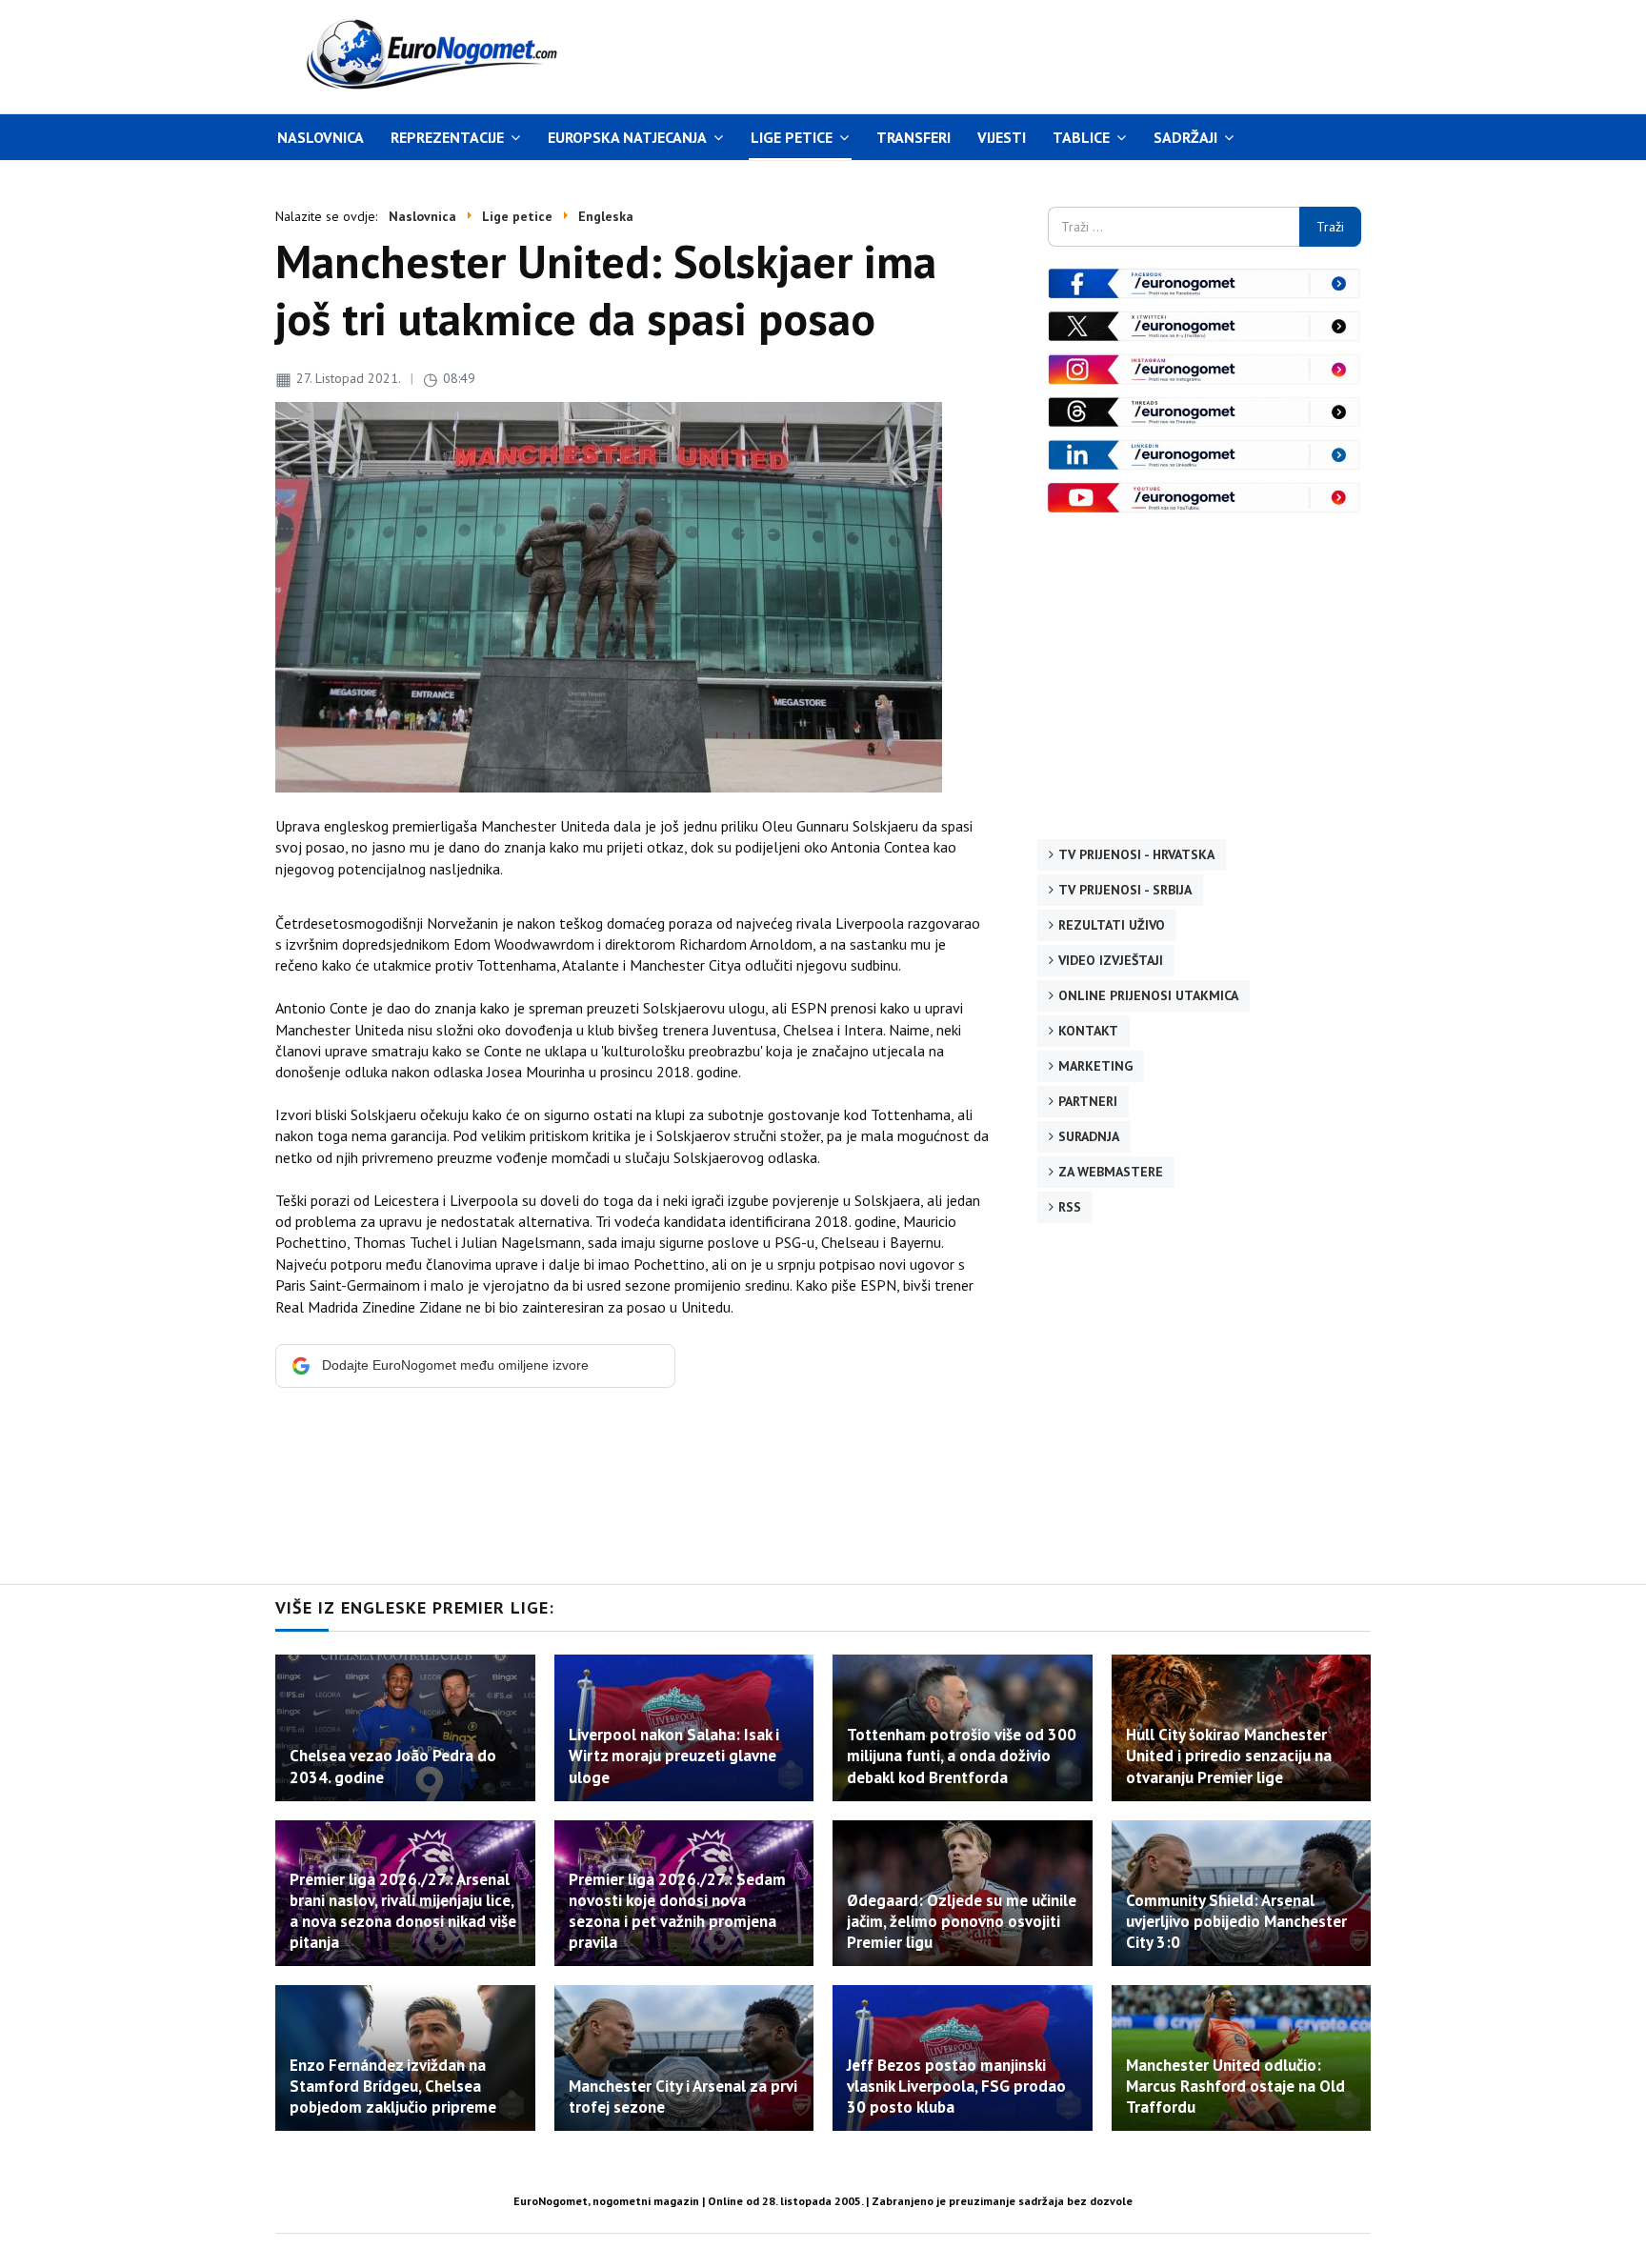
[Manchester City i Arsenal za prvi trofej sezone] (684, 2058)
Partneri (1088, 1101)
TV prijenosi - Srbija (1125, 890)
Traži (1330, 227)
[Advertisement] (1003, 54)
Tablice (1081, 137)
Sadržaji (1185, 137)
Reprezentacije (447, 137)
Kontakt (1088, 1031)
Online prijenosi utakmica (1148, 995)
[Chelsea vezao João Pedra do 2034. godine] (405, 1727)
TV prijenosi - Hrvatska (1136, 854)
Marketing (1095, 1066)
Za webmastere (1111, 1172)
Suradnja (1089, 1136)
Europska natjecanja (627, 137)
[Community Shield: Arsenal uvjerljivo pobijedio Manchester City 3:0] (1242, 1893)
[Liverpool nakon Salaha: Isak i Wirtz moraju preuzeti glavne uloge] (684, 1727)
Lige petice (792, 137)
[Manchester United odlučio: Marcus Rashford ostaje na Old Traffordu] (1242, 2058)
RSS (1070, 1207)
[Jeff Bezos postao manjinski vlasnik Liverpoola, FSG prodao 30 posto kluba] (963, 2058)
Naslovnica (321, 137)
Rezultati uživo (1112, 925)
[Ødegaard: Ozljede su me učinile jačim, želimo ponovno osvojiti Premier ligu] (963, 1893)
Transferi (913, 137)
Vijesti (1002, 137)
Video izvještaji (1111, 960)
